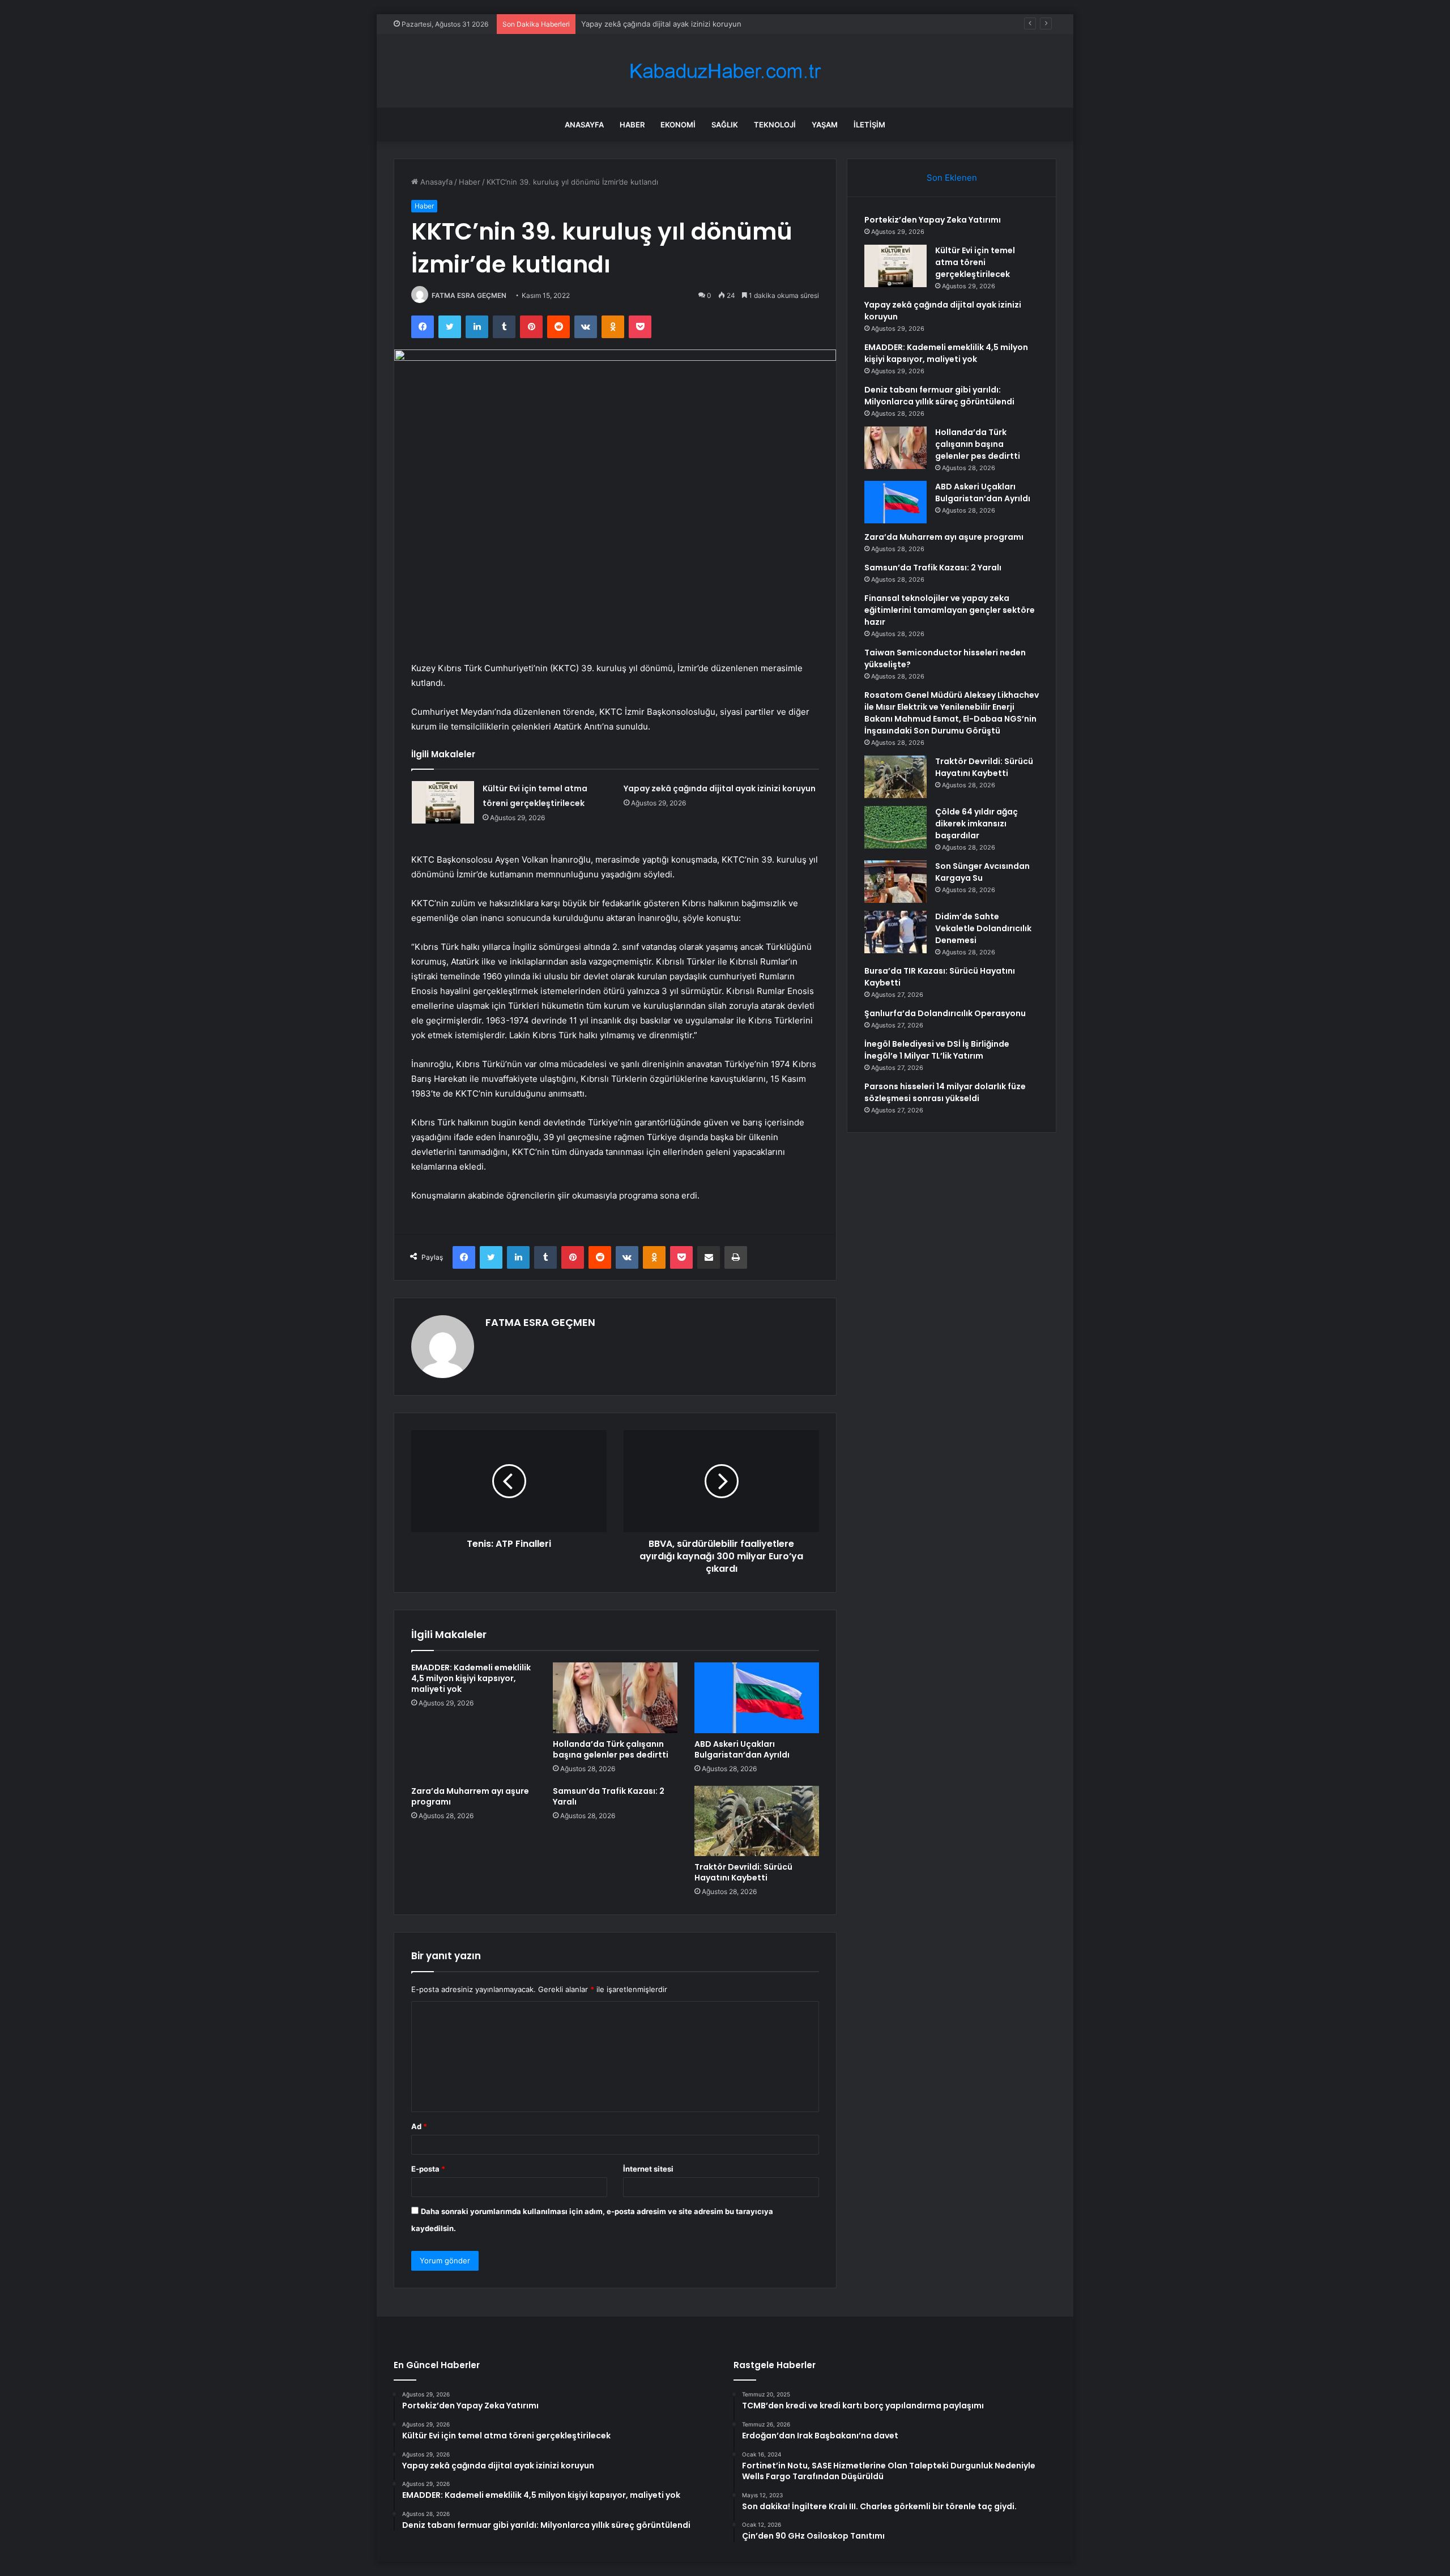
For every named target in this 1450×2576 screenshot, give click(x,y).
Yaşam (825, 125)
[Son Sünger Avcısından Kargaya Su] (895, 882)
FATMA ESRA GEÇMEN (469, 295)
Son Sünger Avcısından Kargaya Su (982, 872)
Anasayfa (584, 125)
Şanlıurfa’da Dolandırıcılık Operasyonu (945, 1013)
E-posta (428, 2169)
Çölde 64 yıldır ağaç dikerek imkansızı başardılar (976, 824)
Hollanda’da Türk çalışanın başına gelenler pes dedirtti (611, 1749)
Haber (632, 125)
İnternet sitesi (648, 2169)
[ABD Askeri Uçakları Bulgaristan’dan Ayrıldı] (757, 1698)
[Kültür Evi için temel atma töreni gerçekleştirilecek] (443, 802)
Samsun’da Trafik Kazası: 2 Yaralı (609, 1796)
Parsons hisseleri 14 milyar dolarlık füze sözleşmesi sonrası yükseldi (945, 1092)
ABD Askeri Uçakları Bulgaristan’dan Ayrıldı (742, 1749)
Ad (419, 2126)
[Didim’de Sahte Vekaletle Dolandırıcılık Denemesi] (895, 932)
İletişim (869, 125)
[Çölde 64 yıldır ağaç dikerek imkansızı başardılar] (895, 827)
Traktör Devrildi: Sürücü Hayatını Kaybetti (743, 1872)
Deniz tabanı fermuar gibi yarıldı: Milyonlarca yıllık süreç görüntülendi (939, 396)
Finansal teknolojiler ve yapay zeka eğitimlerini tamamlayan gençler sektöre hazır (950, 610)
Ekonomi (678, 125)
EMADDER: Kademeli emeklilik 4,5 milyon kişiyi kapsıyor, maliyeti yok (701, 24)
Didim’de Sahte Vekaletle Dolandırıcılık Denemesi (983, 928)
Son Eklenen (952, 178)
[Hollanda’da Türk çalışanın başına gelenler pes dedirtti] (615, 1698)
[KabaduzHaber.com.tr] (725, 71)
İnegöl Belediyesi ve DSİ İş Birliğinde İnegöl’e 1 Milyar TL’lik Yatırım (937, 1050)
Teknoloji (775, 125)
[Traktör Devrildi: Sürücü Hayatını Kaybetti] (757, 1821)
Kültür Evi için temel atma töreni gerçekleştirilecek (975, 262)
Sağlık (725, 125)
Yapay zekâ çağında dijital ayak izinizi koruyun (720, 788)
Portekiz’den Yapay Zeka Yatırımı (933, 220)
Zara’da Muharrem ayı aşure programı (470, 1796)
